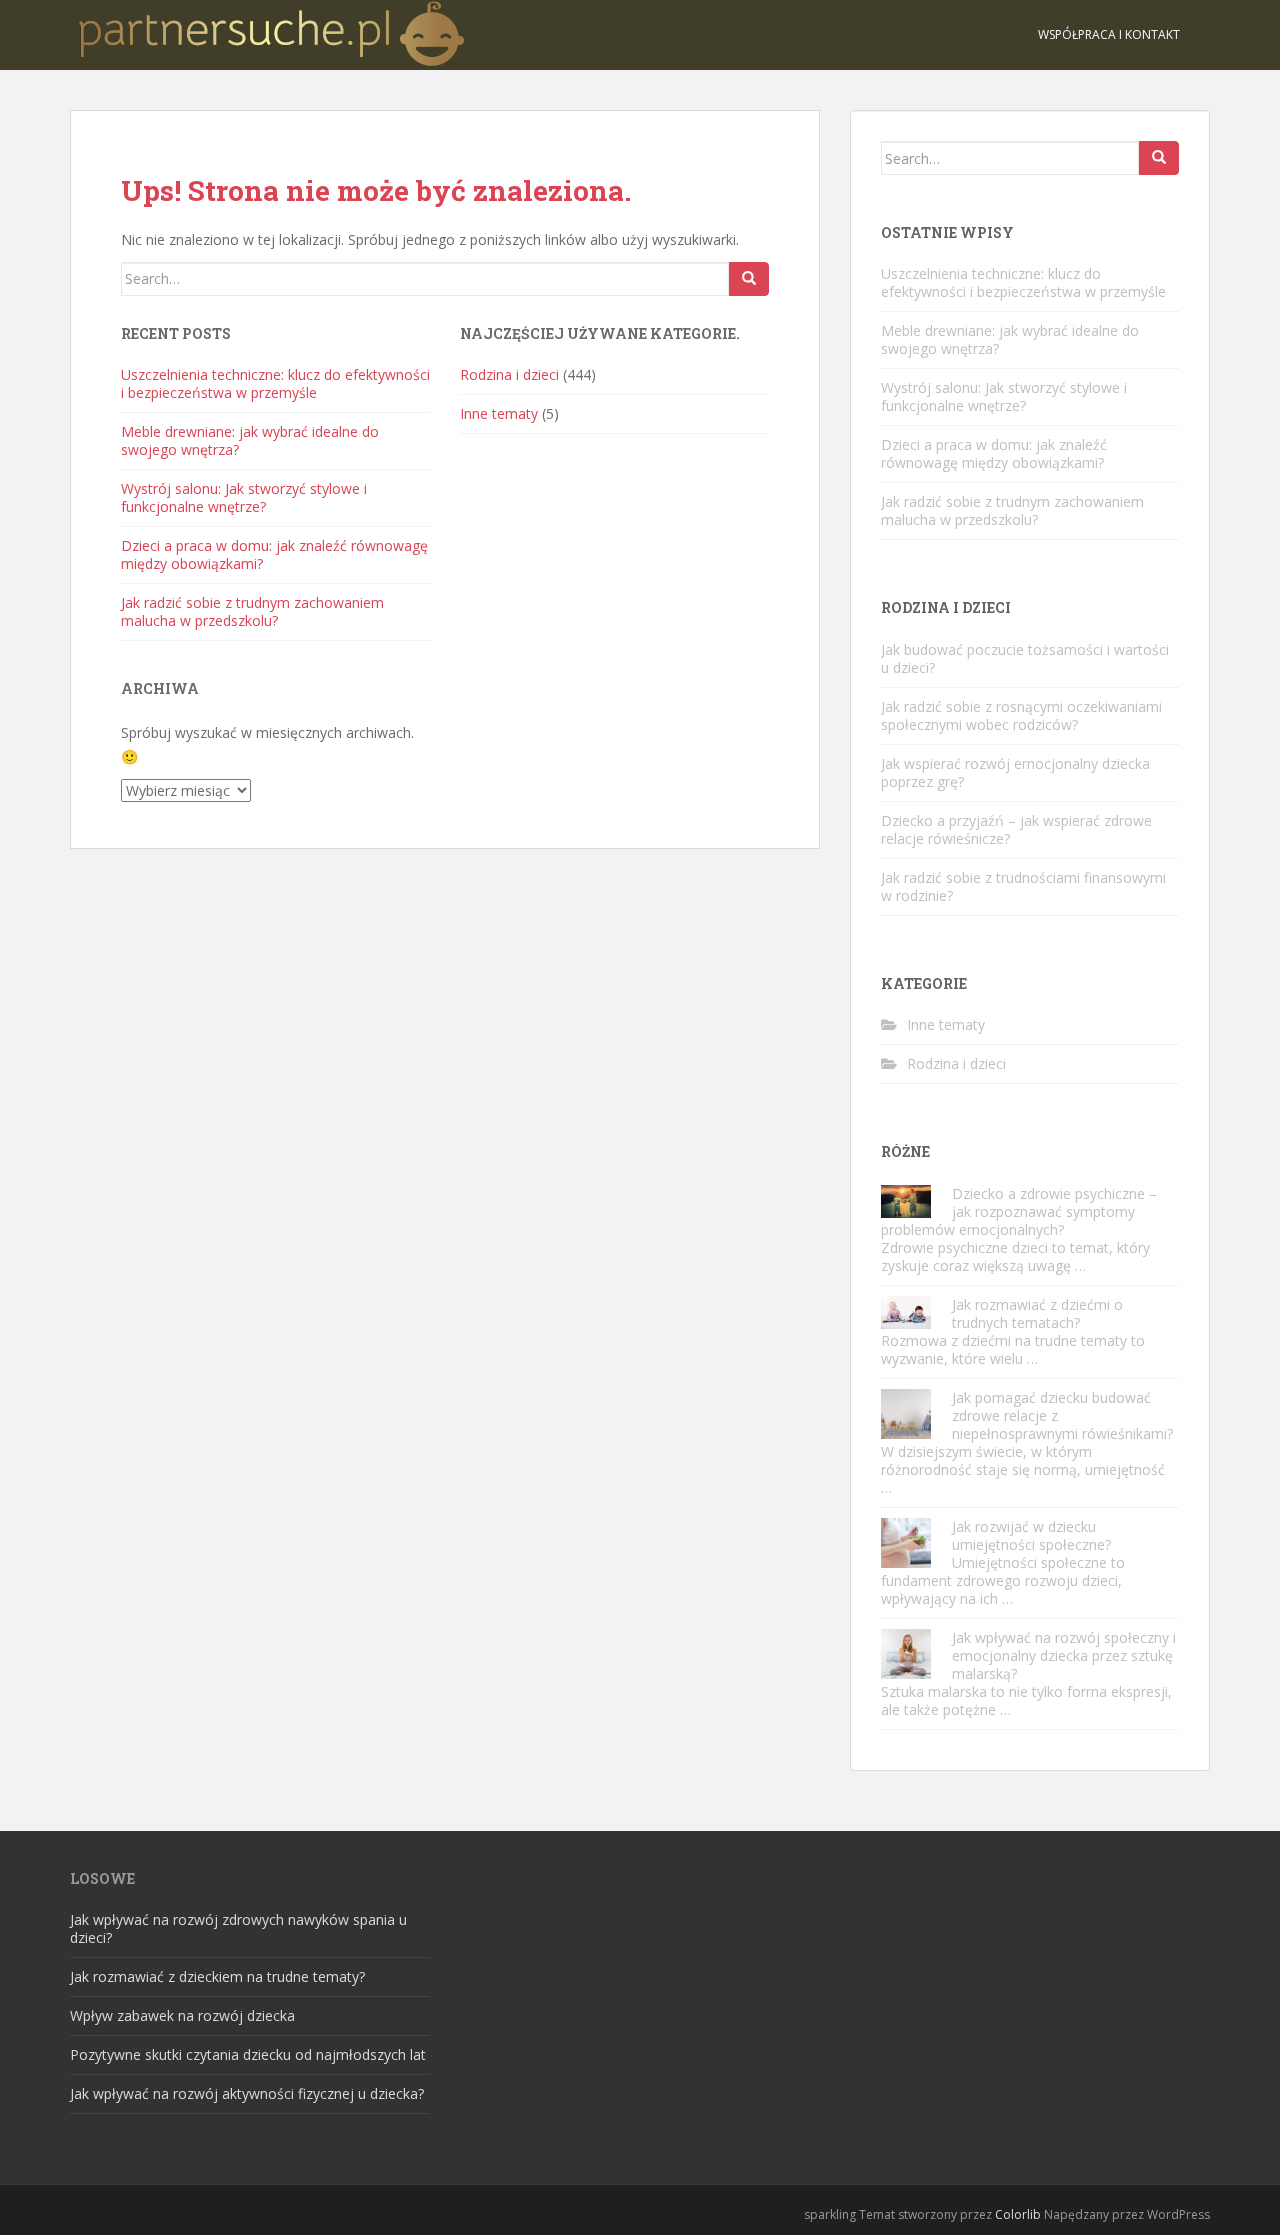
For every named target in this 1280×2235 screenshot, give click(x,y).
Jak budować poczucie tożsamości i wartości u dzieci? (1025, 658)
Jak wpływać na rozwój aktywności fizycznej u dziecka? (247, 2093)
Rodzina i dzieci (509, 374)
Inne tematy (499, 413)
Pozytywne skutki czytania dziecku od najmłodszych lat (248, 2054)
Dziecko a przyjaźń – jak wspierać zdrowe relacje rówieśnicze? (1016, 829)
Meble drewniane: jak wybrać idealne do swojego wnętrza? (250, 440)
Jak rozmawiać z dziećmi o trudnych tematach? (1037, 1313)
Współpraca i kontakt (1109, 34)
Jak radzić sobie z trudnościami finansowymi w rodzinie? (1023, 886)
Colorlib (1018, 2214)
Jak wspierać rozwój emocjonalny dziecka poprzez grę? (1015, 772)
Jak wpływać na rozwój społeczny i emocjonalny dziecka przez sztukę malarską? (1064, 1655)
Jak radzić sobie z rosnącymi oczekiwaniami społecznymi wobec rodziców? (1021, 715)
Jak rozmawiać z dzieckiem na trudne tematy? (217, 1976)
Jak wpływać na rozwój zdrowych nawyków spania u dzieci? (238, 1928)
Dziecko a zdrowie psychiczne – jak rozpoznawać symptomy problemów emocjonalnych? (1019, 1211)
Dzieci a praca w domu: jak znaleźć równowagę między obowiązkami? (274, 554)
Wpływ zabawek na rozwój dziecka (182, 2015)
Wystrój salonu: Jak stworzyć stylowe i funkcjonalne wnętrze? (244, 497)
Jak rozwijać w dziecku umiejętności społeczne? (1031, 1535)
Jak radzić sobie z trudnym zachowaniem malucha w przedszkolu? (252, 611)
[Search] (749, 279)
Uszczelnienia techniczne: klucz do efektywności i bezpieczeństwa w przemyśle (275, 383)
